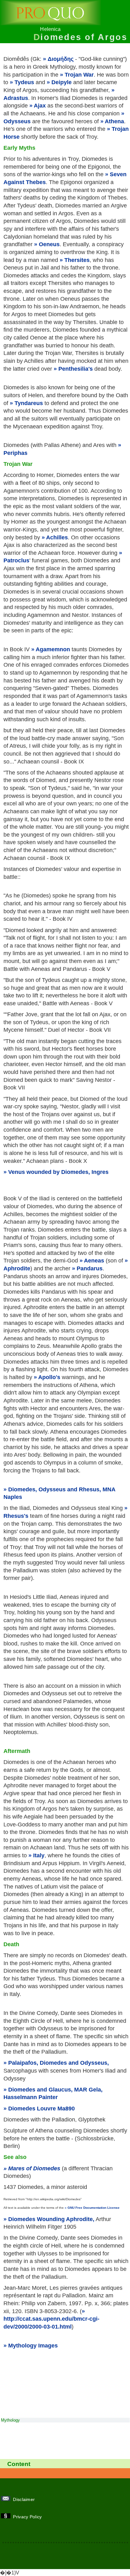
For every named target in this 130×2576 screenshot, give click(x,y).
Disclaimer (25, 2499)
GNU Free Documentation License (94, 2208)
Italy (39, 1855)
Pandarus (90, 1268)
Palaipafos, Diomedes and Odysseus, (59, 2063)
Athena (114, 121)
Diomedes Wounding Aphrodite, (51, 2219)
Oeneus (49, 244)
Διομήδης (61, 59)
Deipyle (62, 82)
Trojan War (79, 75)
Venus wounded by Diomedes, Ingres (58, 1172)
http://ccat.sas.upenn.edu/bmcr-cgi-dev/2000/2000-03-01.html (51, 2323)
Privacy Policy (28, 2517)
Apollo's (49, 1377)
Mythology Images (33, 2346)
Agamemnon (53, 649)
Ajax (40, 106)
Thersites (77, 260)
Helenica (50, 29)
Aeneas (94, 1261)
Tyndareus (29, 403)
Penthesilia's (76, 369)
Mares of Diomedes (34, 2168)
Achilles (57, 537)
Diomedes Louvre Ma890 (41, 2109)
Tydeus (24, 82)
